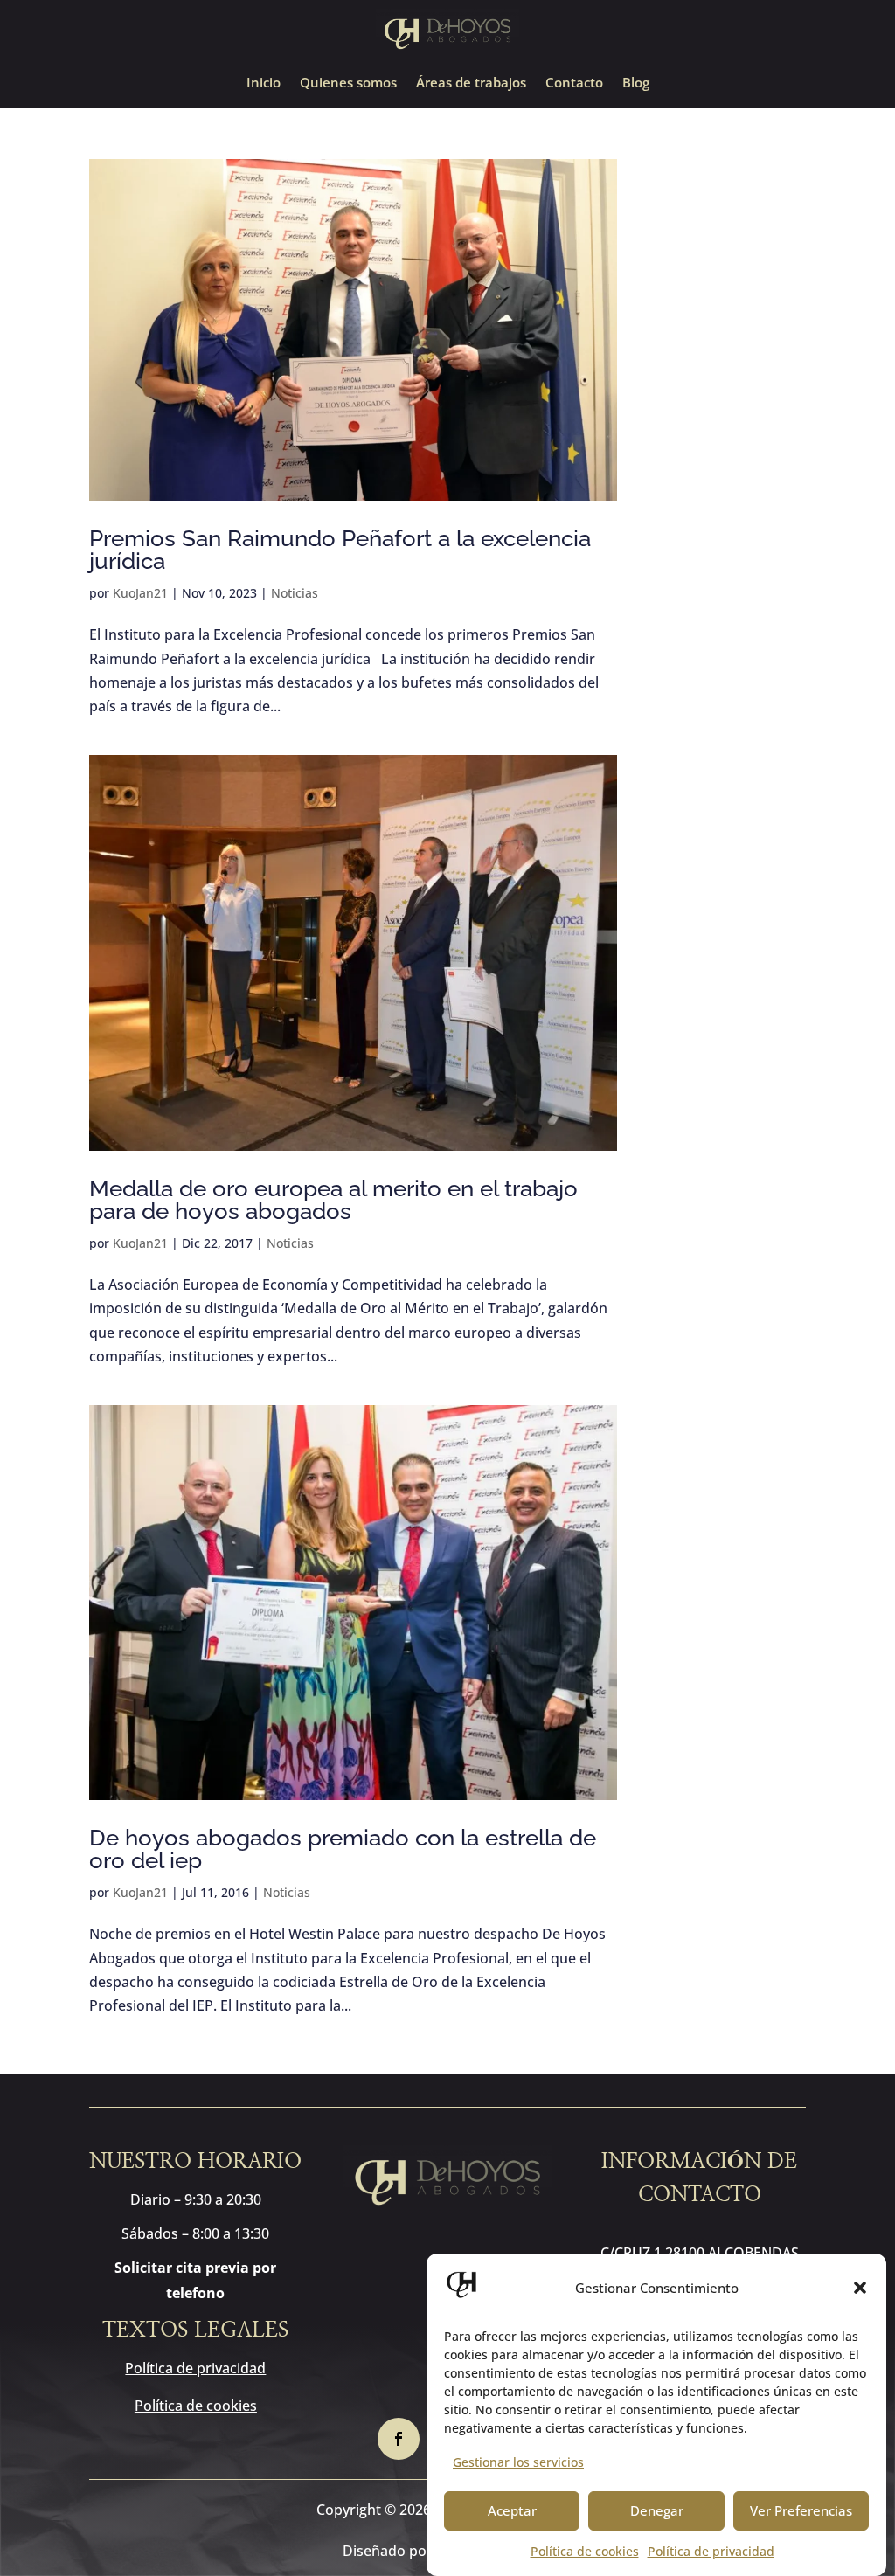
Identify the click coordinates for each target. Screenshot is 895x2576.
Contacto (574, 83)
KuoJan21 (140, 593)
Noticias (295, 593)
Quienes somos (348, 83)
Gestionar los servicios (518, 2462)
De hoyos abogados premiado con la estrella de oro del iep (343, 1849)
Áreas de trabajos (471, 83)
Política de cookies (585, 2551)
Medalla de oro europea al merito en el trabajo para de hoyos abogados (333, 1200)
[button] (860, 2288)
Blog (636, 83)
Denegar (657, 2510)
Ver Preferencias (801, 2510)
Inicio (264, 83)
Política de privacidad (711, 2551)
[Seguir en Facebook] (399, 2439)
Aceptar (512, 2510)
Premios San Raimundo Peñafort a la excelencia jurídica (340, 550)
